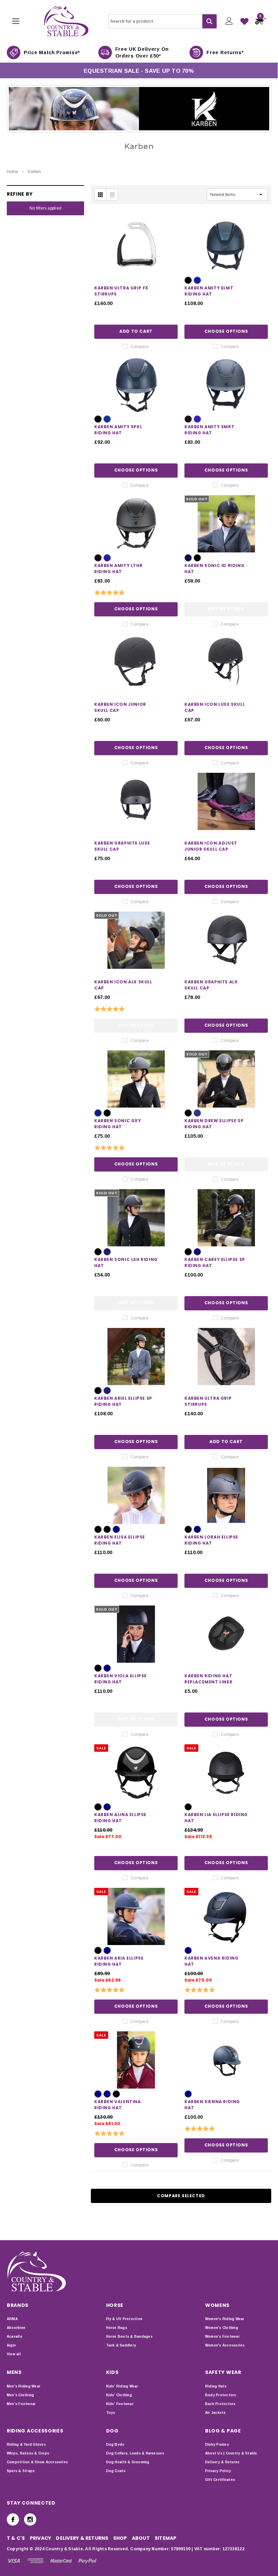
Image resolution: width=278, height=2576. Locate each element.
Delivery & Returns (222, 2462)
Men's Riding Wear (24, 2386)
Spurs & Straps (21, 2471)
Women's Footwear (222, 2337)
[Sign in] (229, 21)
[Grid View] (100, 195)
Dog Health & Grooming (128, 2462)
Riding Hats (216, 2386)
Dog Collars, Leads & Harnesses (135, 2453)
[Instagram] (30, 2519)
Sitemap (166, 2538)
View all (14, 2354)
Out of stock (226, 609)
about (141, 2538)
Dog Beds (115, 2444)
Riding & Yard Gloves (26, 2444)
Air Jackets (215, 2413)
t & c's (16, 2538)
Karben (34, 172)
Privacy (41, 2538)
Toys (111, 2413)
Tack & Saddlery (121, 2345)
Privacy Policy (218, 2471)
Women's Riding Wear (225, 2319)
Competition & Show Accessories (37, 2462)
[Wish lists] (244, 21)
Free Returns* (225, 52)
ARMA (12, 2319)
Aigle (11, 2345)
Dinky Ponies (217, 2444)
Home (13, 172)
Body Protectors (221, 2395)
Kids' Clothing (119, 2395)
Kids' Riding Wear (122, 2386)
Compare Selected (181, 2196)
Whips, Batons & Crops (28, 2453)
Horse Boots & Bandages (129, 2337)
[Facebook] (13, 2519)
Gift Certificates (220, 2480)
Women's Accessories (225, 2345)
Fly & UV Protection (124, 2319)
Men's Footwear (21, 2404)
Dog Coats (116, 2471)
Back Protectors (220, 2404)
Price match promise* (52, 52)
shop (120, 2538)
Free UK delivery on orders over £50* (142, 52)
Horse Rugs (117, 2328)
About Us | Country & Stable (231, 2453)
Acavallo (15, 2337)
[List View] (112, 195)
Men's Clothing (20, 2395)
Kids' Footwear (120, 2404)
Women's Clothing (222, 2328)
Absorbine (16, 2328)
